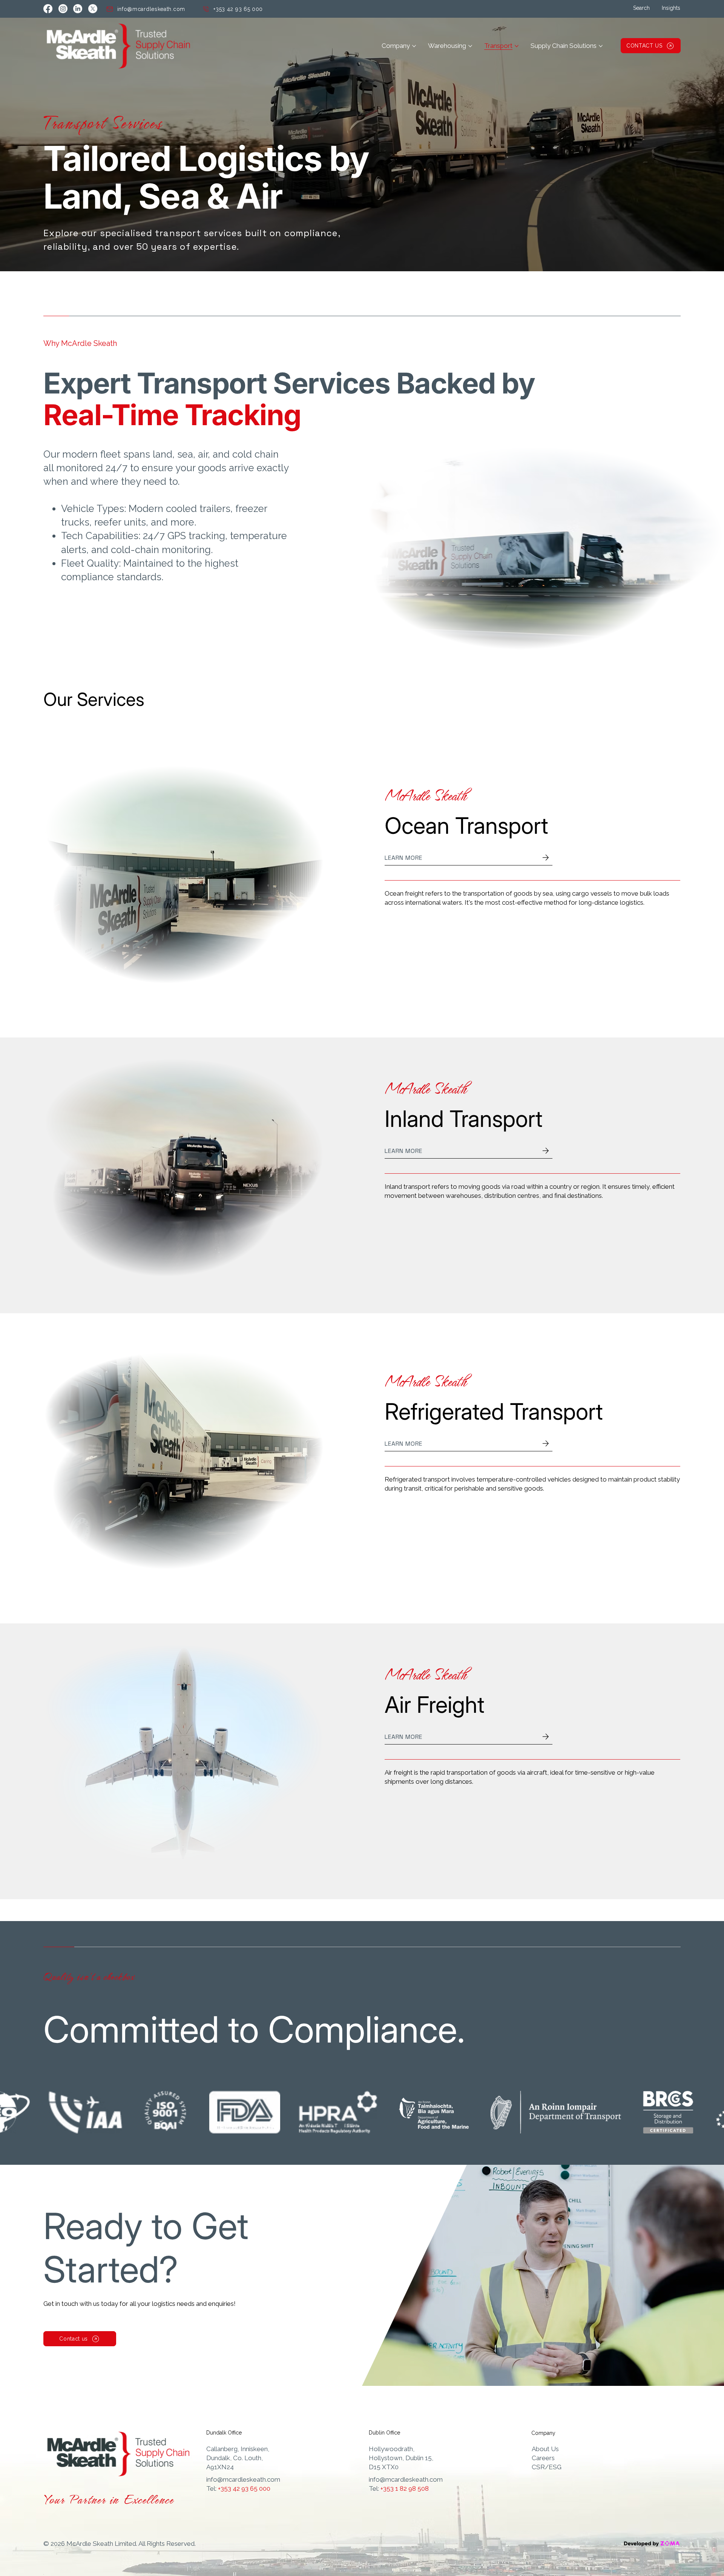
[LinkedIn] (78, 9)
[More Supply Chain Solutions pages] (601, 46)
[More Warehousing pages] (470, 46)
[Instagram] (63, 9)
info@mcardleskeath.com (243, 2479)
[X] (93, 9)
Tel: (238, 2488)
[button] (641, 8)
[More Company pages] (414, 46)
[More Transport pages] (517, 46)
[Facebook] (48, 9)
